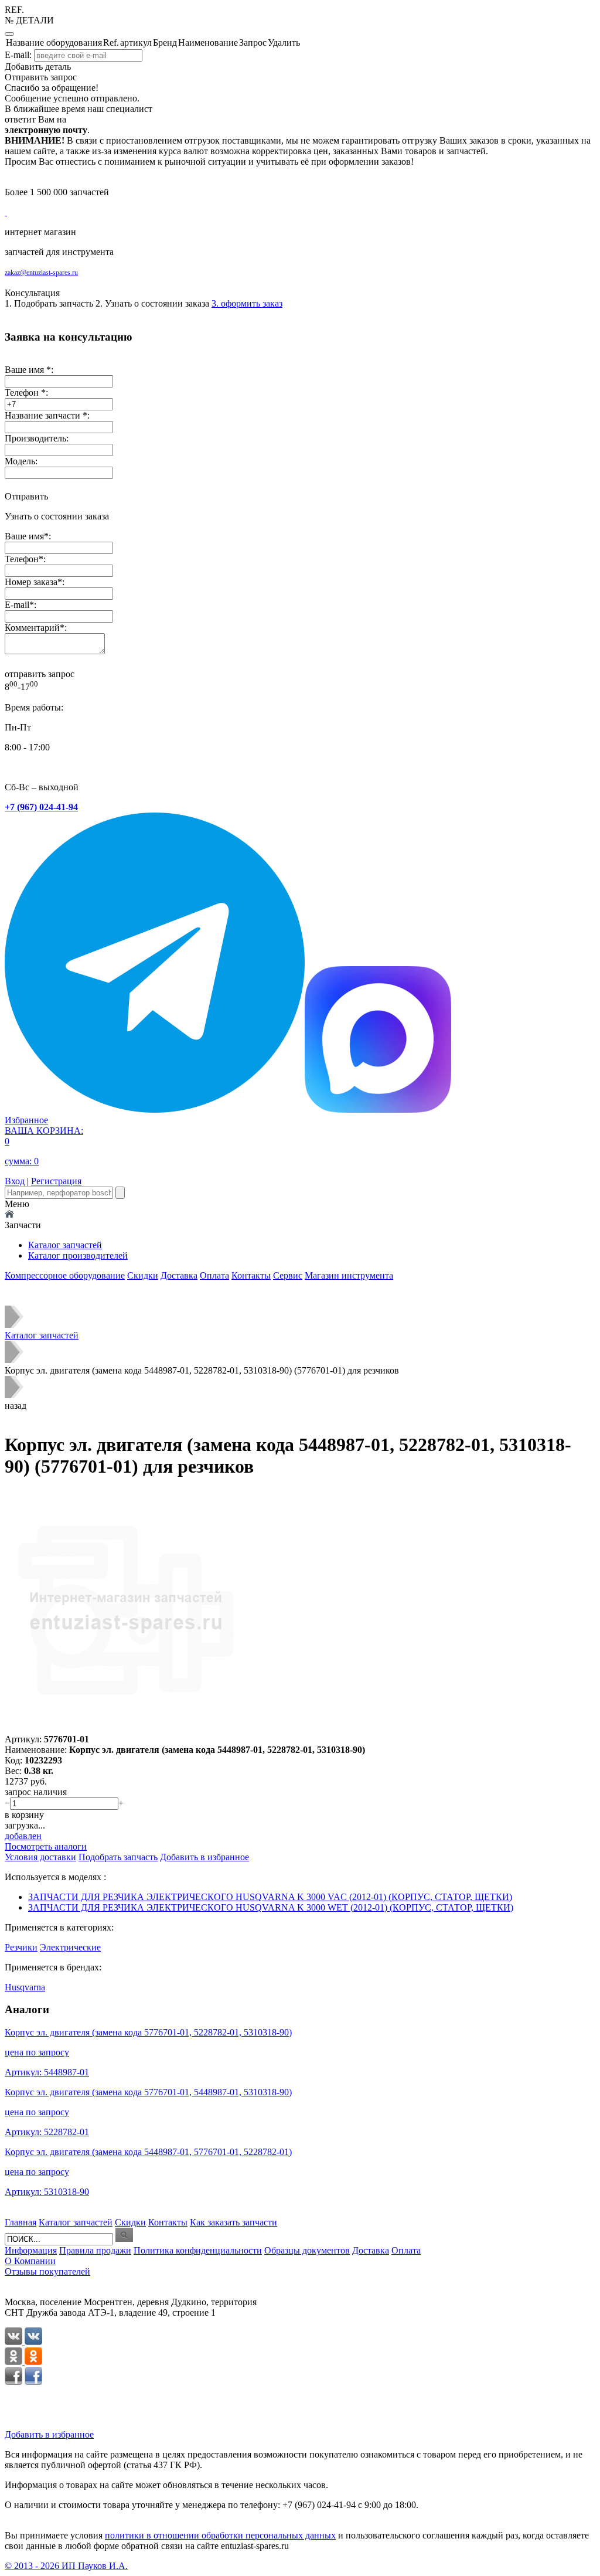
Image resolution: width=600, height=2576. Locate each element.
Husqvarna (25, 1987)
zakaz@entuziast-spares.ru (41, 273)
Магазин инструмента (349, 1275)
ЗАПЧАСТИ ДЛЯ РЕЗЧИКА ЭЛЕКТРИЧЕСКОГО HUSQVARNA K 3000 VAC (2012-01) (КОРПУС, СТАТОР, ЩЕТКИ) (270, 1897)
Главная (21, 2222)
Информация (31, 2250)
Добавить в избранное (49, 2434)
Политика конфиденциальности (198, 2250)
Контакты (251, 1275)
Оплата (214, 1275)
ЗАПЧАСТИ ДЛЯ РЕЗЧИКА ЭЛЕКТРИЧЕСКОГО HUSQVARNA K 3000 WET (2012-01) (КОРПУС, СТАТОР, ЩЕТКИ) (271, 1907)
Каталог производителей (78, 1255)
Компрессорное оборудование (65, 1275)
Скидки (143, 1275)
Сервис (288, 1275)
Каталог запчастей (65, 1245)
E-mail (17, 605)
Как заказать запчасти (233, 2222)
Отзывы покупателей (47, 2271)
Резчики (21, 1947)
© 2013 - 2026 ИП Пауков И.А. (66, 2566)
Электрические (70, 1947)
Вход (15, 1181)
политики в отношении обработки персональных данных (220, 2535)
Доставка (179, 1275)
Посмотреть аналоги (46, 1846)
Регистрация (56, 1181)
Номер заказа (31, 582)
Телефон (22, 559)
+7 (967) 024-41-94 (41, 807)
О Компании (30, 2261)
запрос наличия (36, 1792)
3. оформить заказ (247, 303)
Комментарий (32, 628)
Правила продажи (95, 2250)
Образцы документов (307, 2250)
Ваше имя (24, 536)
